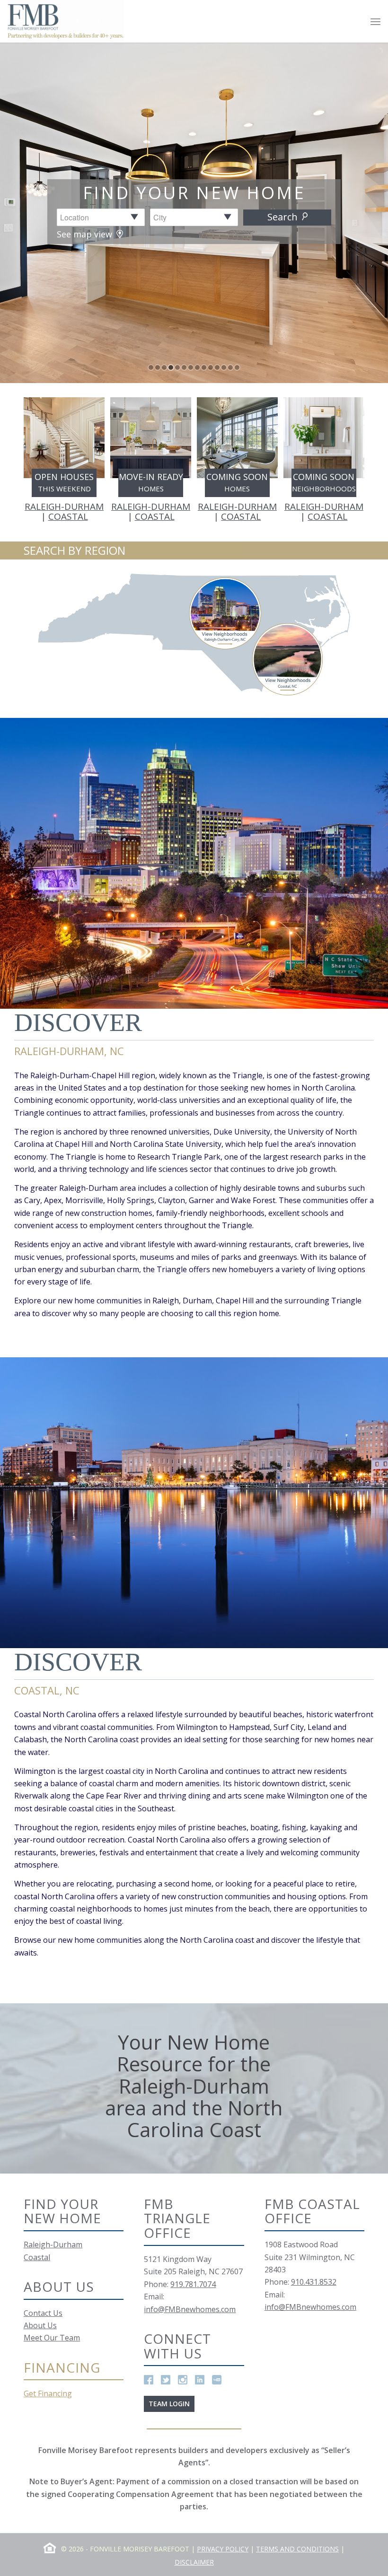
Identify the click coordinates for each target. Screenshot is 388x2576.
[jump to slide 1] (151, 367)
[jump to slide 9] (204, 367)
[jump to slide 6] (184, 367)
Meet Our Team (52, 2338)
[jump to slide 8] (197, 367)
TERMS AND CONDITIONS (297, 2549)
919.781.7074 (193, 2284)
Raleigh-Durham (53, 2244)
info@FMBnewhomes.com (190, 2309)
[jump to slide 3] (164, 367)
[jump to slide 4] (171, 367)
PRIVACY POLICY (223, 2549)
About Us (40, 2325)
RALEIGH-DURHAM (64, 506)
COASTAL (68, 516)
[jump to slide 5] (177, 367)
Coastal (37, 2257)
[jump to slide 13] (230, 367)
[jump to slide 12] (224, 367)
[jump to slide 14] (237, 367)
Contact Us (43, 2313)
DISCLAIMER (194, 2562)
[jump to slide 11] (217, 367)
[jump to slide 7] (191, 367)
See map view (86, 234)
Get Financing (48, 2393)
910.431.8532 (314, 2282)
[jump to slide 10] (211, 367)
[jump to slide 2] (158, 367)
